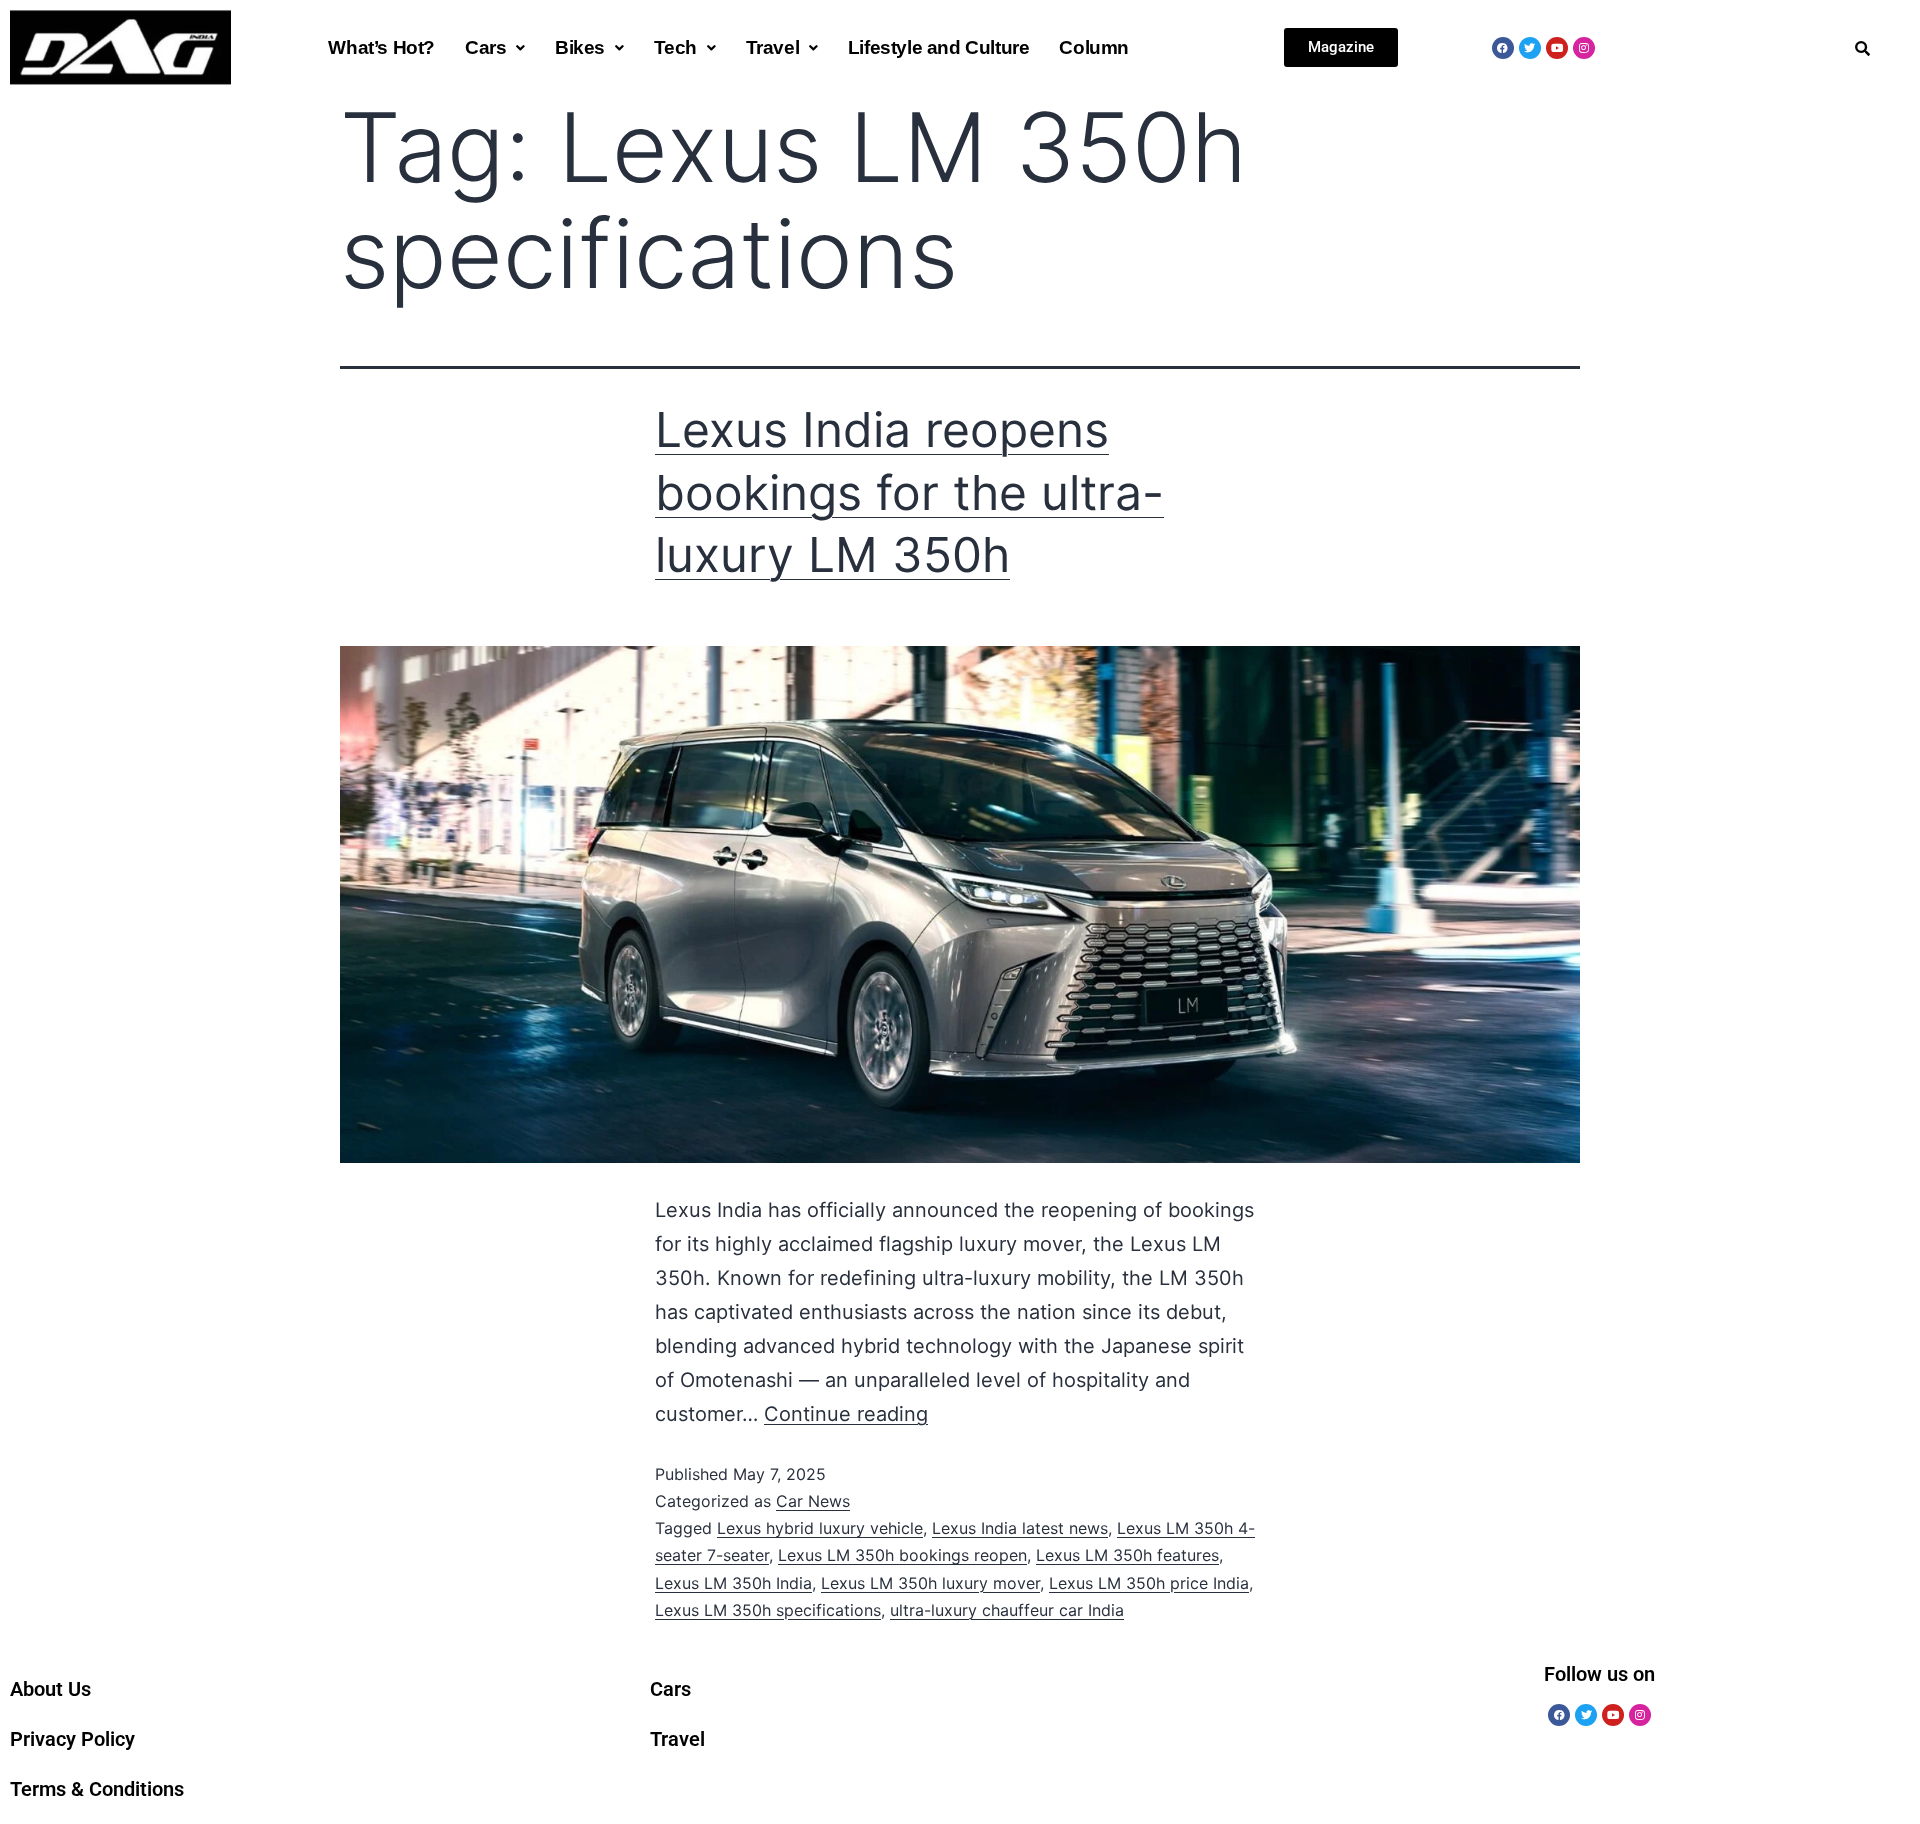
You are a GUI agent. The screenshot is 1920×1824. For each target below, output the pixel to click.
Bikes (580, 47)
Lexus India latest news (1020, 1528)
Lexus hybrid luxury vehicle (820, 1528)
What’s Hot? (381, 47)
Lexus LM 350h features (1127, 1555)
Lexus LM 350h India (733, 1583)
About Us (50, 1689)
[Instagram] (1584, 48)
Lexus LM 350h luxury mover (930, 1583)
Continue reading (846, 1414)
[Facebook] (1503, 48)
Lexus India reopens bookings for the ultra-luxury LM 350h (909, 492)
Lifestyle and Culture (939, 47)
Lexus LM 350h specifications (768, 1610)
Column (1094, 47)
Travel (773, 47)
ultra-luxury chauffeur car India (1007, 1610)
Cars (485, 47)
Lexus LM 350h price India (1149, 1583)
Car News (813, 1501)
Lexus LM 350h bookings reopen (902, 1555)
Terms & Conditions (97, 1789)
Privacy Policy (72, 1739)
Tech (675, 47)
